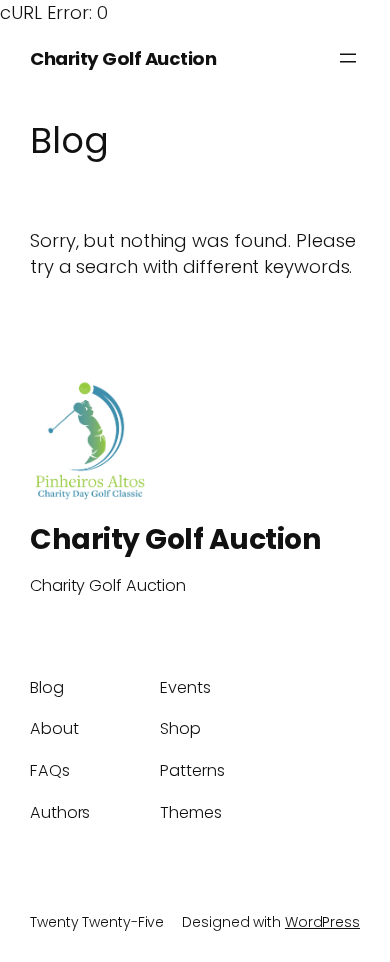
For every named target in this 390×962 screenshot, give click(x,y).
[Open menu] (348, 58)
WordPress (322, 922)
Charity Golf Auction (123, 58)
